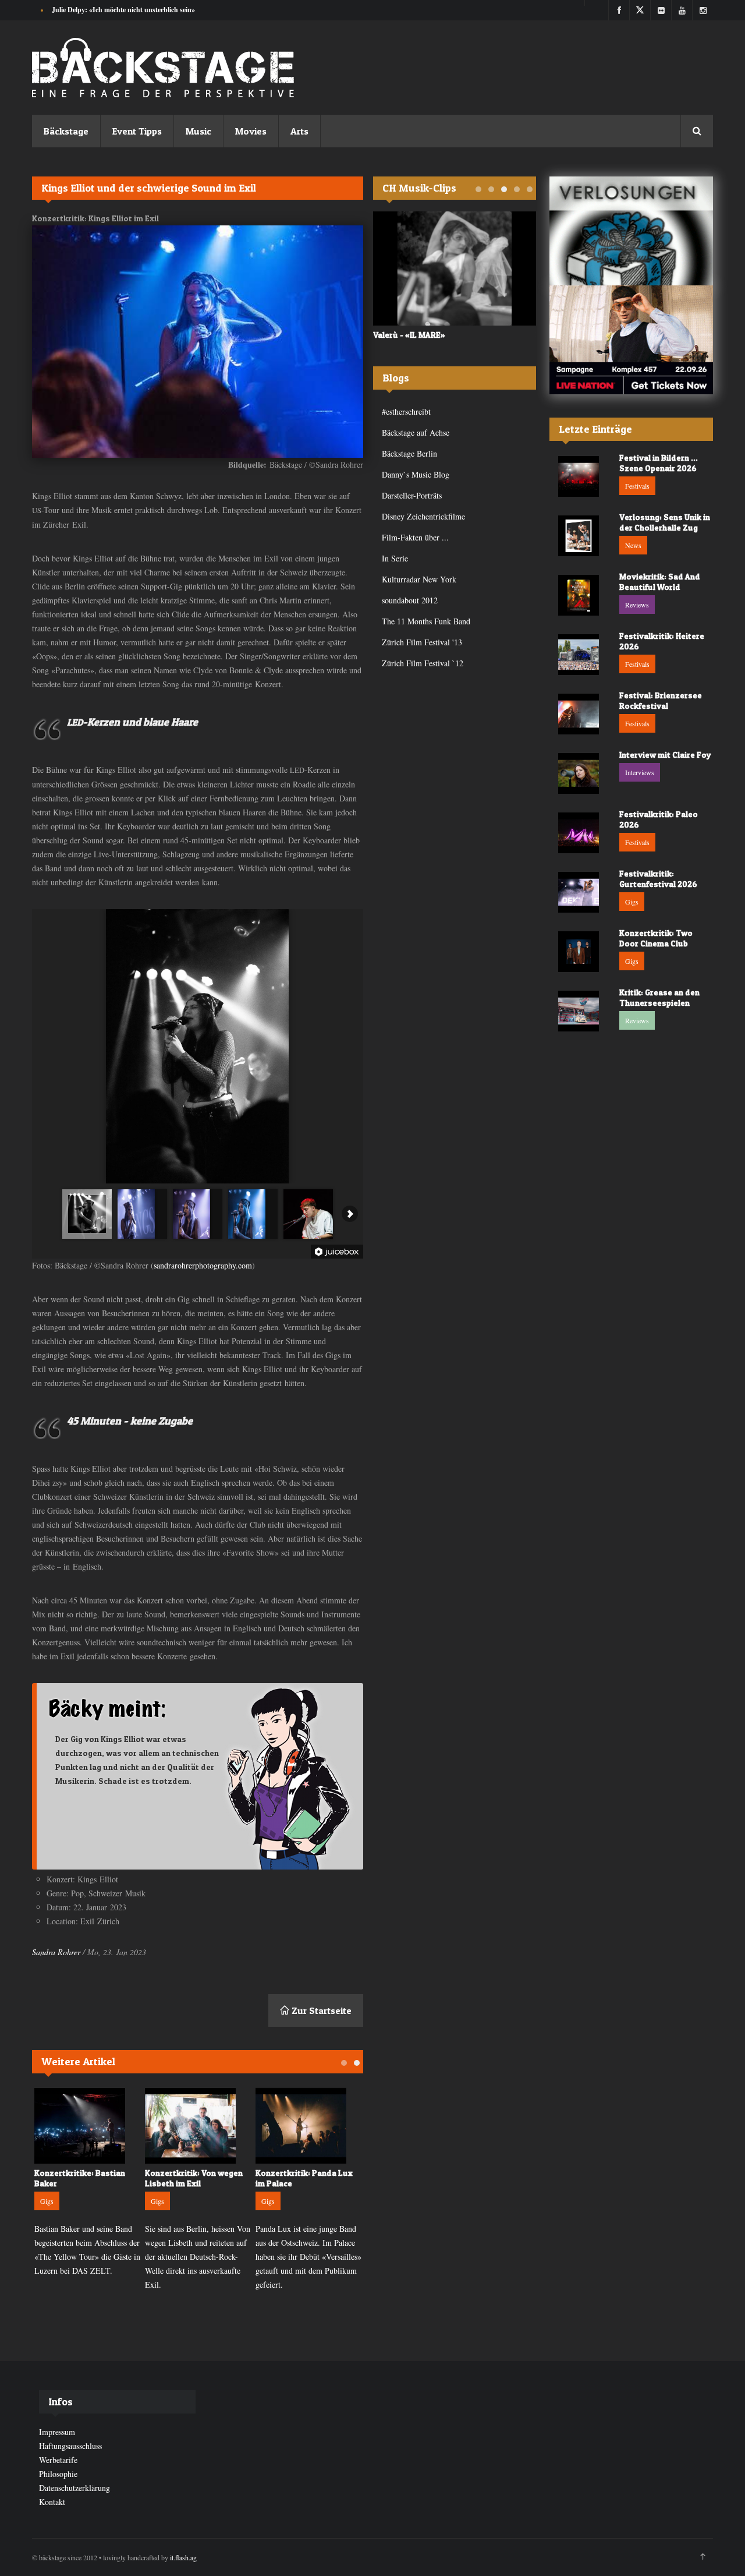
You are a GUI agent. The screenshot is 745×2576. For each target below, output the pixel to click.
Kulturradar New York (419, 579)
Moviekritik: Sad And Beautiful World (660, 582)
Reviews (637, 605)
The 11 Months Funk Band (426, 621)
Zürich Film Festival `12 (423, 663)
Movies (251, 131)
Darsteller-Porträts (412, 495)
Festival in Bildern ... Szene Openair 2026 (659, 463)
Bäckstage (66, 131)
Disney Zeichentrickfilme (423, 516)
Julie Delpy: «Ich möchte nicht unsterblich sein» (123, 10)
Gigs (47, 2201)
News (633, 545)
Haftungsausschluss (70, 2446)
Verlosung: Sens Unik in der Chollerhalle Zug (665, 522)
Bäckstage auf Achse (416, 432)
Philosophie (58, 2474)
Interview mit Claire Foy (665, 755)
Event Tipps (137, 131)
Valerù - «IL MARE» (409, 335)
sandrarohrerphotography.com (203, 1265)
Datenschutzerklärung (74, 2488)
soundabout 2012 (410, 600)
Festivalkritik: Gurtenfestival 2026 (658, 879)
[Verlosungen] (631, 231)
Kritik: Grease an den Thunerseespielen (659, 997)
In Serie (395, 558)
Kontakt (52, 2502)
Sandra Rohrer (56, 1952)
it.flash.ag (183, 2557)
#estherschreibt (406, 411)
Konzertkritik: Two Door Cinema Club (656, 938)
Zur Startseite (320, 2010)
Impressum (57, 2432)
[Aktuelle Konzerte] (631, 340)
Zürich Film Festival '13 (422, 642)
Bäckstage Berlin (409, 453)
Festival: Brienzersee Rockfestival (661, 700)
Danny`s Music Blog (416, 474)
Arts (299, 131)
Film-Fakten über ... (415, 537)
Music (198, 131)
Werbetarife (58, 2460)
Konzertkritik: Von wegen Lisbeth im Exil (194, 2178)
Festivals (637, 486)
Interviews (640, 772)
